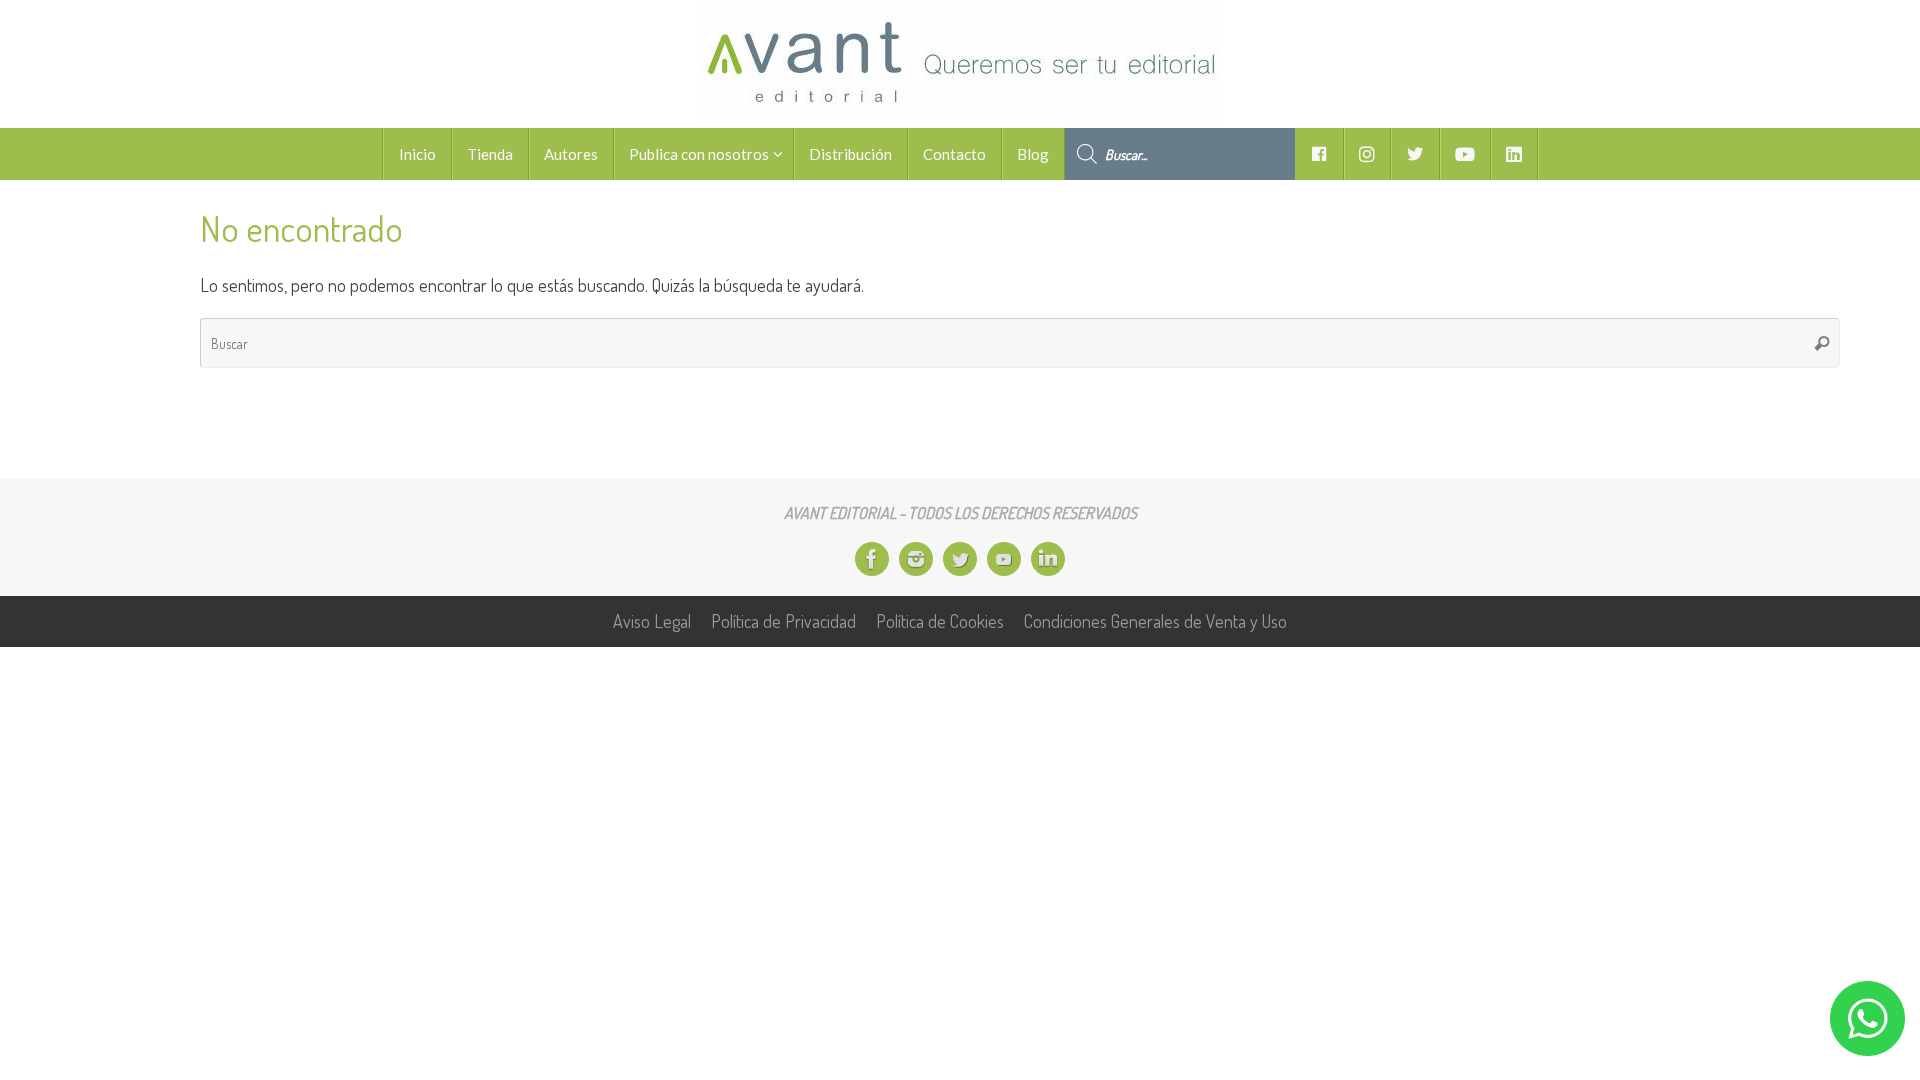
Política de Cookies (940, 621)
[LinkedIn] (1048, 559)
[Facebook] (872, 559)
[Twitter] (960, 559)
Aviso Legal (652, 621)
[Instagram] (916, 559)
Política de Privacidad (783, 621)
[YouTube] (1004, 559)
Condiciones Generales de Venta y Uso (1155, 621)
